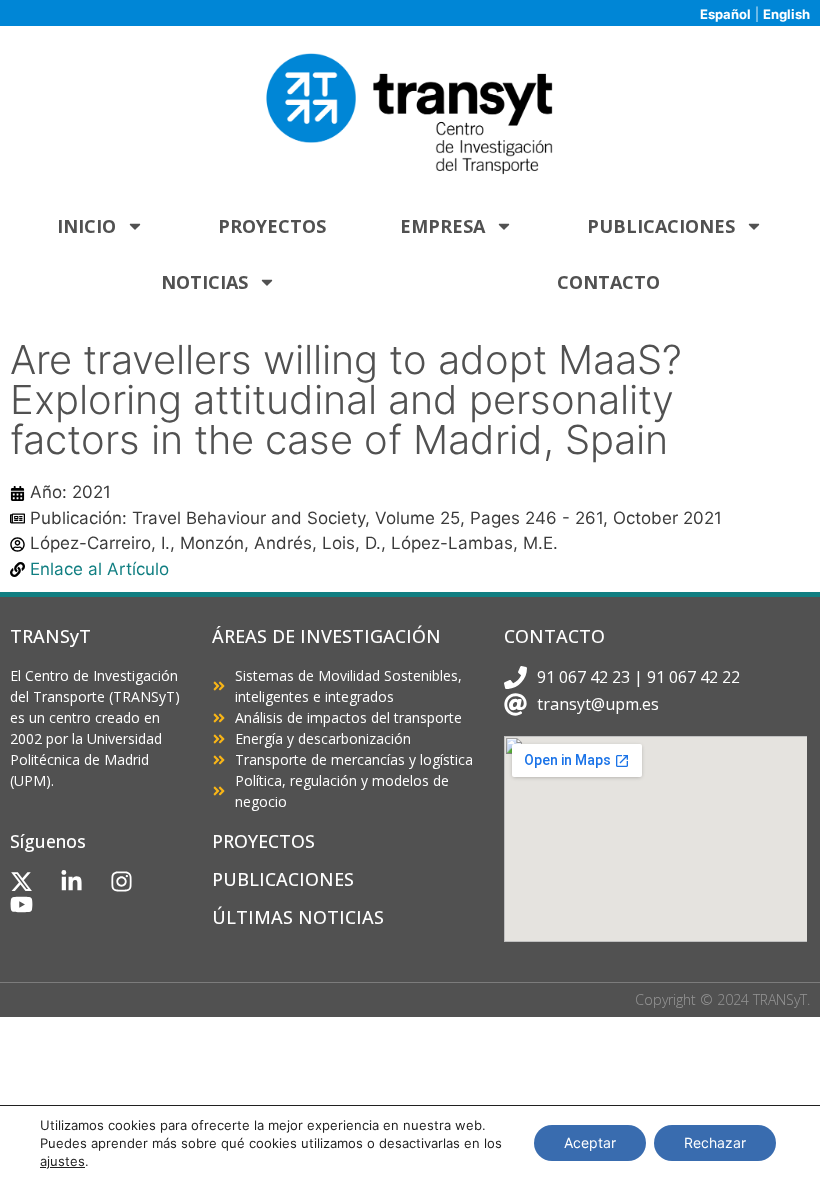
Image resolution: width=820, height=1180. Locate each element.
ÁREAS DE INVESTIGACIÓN (326, 636)
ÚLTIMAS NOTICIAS (298, 917)
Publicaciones (661, 226)
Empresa (442, 226)
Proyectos (272, 226)
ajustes (62, 1161)
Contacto (608, 282)
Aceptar (590, 1142)
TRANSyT (50, 636)
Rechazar (715, 1142)
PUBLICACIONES (283, 879)
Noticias (204, 282)
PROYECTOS (263, 841)
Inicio (86, 226)
